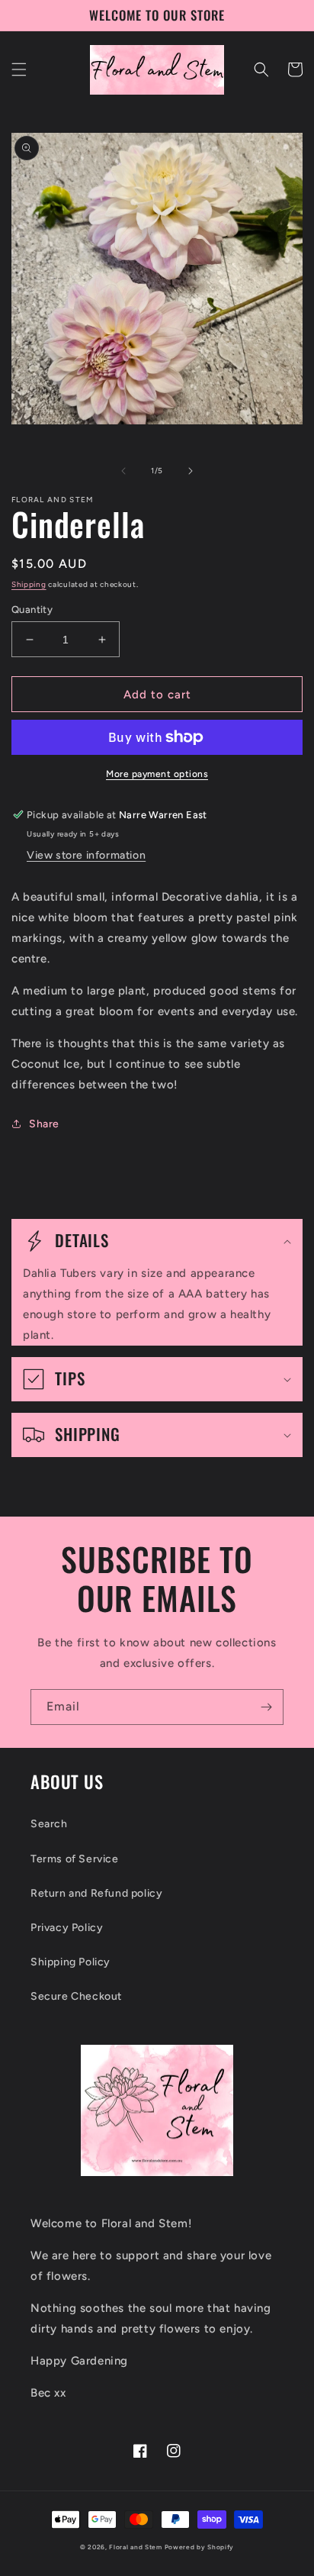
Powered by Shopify (200, 2547)
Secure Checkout (76, 1996)
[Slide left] (123, 471)
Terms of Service (75, 1859)
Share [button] (44, 1124)
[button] (19, 69)
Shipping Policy (70, 1962)
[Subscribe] (266, 1707)
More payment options (157, 774)
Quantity (32, 609)
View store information (86, 855)
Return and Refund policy (96, 1893)
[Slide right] (191, 471)
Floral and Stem (136, 2547)
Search (49, 1824)
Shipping (29, 584)
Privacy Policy (67, 1928)
